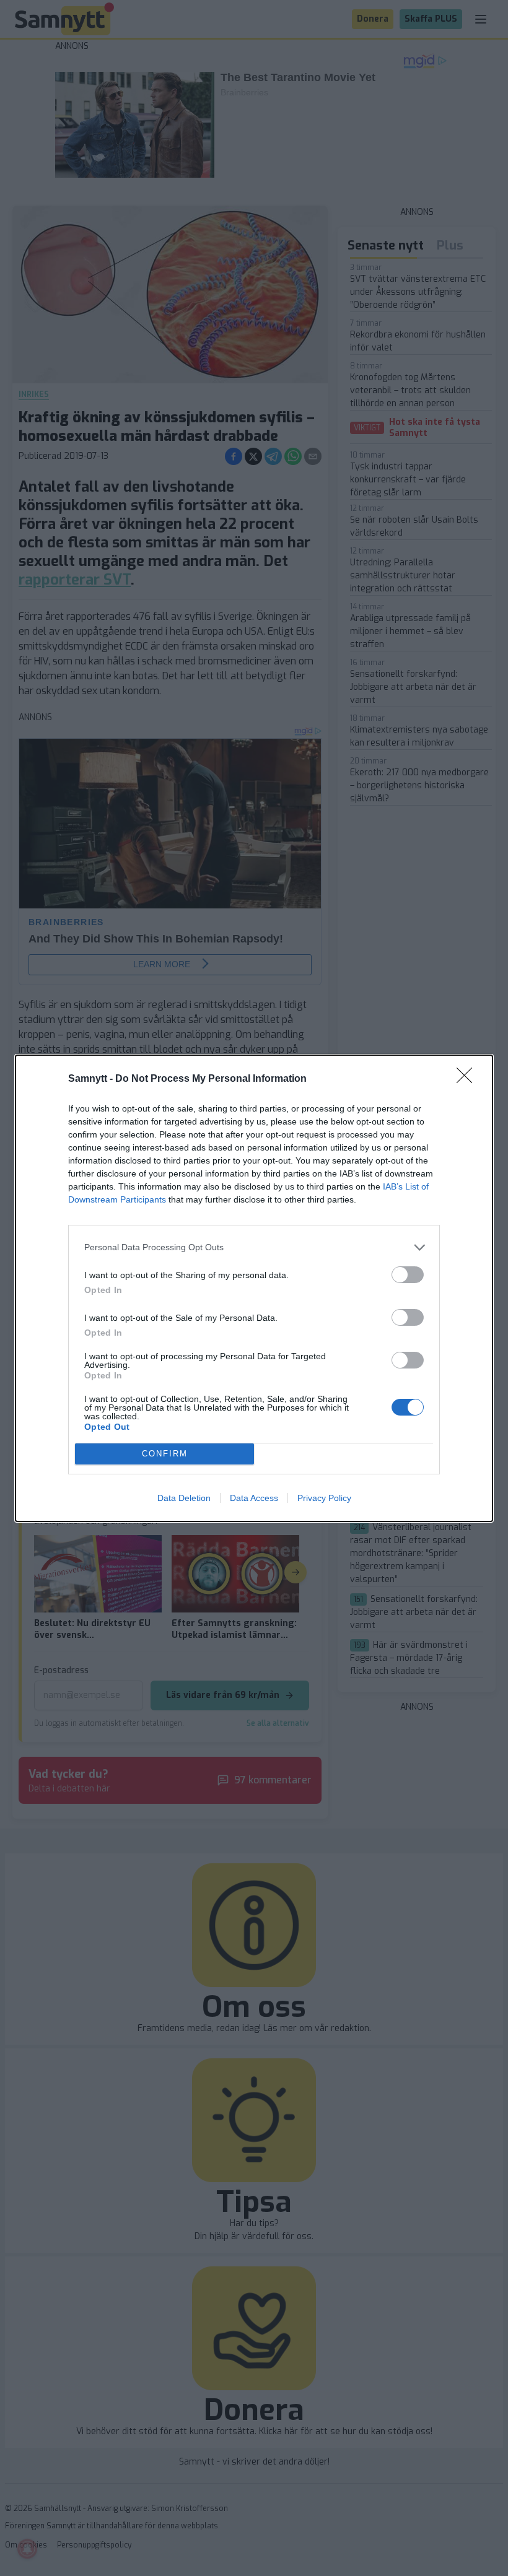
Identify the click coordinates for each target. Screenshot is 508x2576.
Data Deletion (184, 1498)
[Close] (468, 1079)
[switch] (408, 1275)
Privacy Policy (324, 1498)
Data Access (254, 1498)
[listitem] (254, 1247)
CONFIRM (165, 1454)
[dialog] (254, 1288)
